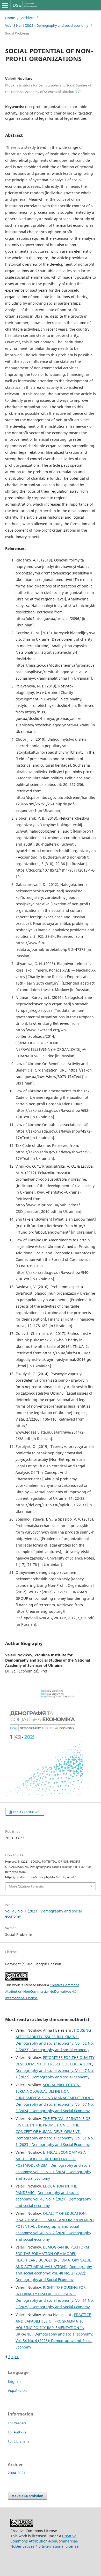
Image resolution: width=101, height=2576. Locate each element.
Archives (28, 18)
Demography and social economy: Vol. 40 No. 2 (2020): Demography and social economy (53, 2233)
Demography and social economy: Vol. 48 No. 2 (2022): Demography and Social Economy (54, 2273)
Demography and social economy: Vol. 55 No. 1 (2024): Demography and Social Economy (54, 2172)
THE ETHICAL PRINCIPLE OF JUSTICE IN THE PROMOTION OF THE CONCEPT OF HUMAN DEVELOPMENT (53, 2125)
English (14, 2381)
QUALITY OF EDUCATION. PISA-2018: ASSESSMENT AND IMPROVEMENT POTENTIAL (55, 2220)
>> (17, 2357)
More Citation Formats (26, 1886)
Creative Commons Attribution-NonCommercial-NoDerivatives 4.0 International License (42, 1991)
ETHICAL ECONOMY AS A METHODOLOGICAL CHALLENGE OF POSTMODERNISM (51, 2159)
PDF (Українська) (27, 1812)
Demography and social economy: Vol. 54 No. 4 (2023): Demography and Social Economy (54, 2341)
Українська (18, 2390)
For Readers (17, 2423)
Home (10, 18)
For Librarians (18, 2441)
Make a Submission (27, 2496)
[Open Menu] (5, 5)
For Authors (17, 2432)
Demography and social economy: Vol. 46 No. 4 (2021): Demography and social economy (53, 2199)
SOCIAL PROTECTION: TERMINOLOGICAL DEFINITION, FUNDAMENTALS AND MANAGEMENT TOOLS (55, 2091)
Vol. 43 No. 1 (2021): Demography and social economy (47, 25)
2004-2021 (17, 2473)
